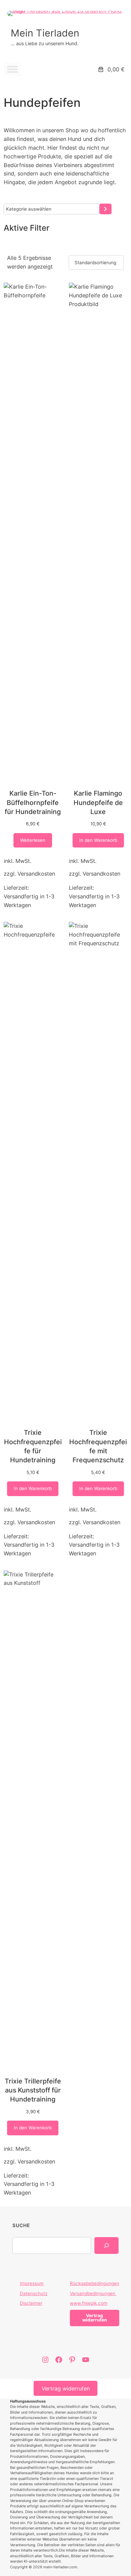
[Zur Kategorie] (105, 209)
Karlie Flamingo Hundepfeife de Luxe (98, 802)
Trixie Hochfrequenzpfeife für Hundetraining (33, 1446)
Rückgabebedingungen (95, 2283)
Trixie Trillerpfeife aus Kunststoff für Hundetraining (33, 2090)
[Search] (106, 2246)
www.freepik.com (89, 2303)
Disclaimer (31, 2303)
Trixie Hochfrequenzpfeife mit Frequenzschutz (98, 1446)
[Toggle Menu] (12, 69)
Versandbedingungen (93, 2293)
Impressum (32, 2283)
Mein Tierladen (45, 33)
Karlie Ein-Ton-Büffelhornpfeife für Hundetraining (33, 802)
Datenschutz (34, 2293)
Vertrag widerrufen (66, 2388)
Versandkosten (36, 874)
